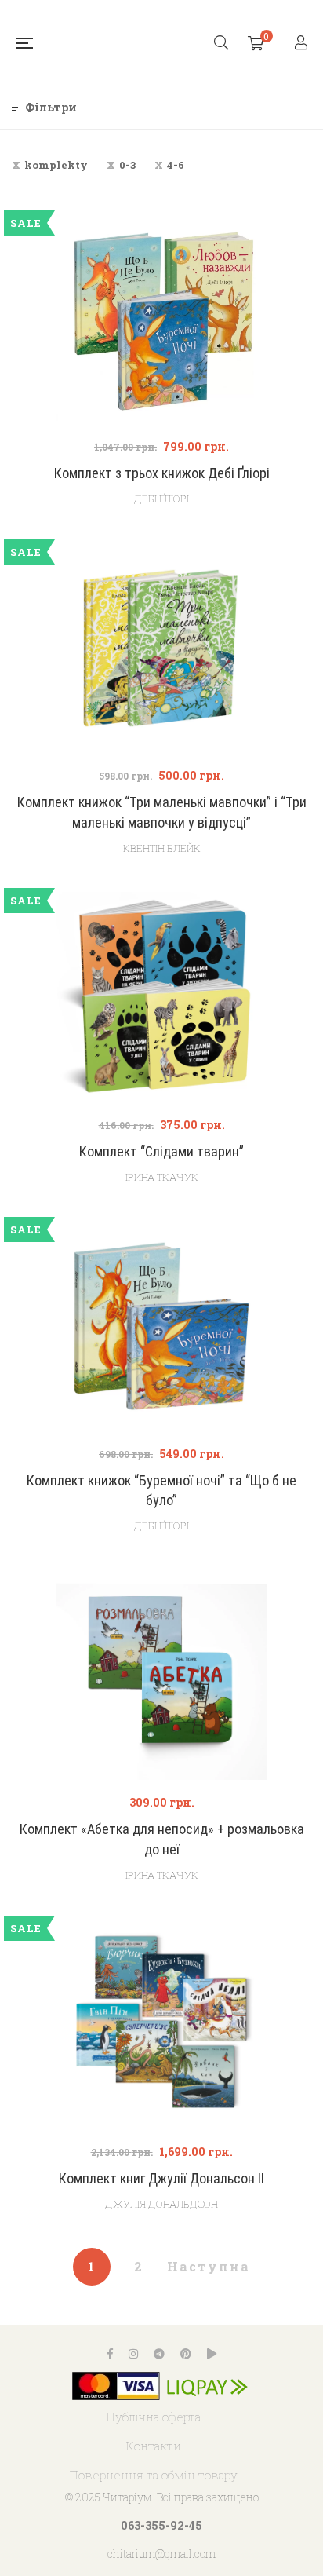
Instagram (133, 2354)
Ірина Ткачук (162, 1177)
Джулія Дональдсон (161, 2204)
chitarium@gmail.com (161, 2554)
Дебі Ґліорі (161, 499)
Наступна (209, 2266)
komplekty (56, 165)
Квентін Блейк (162, 848)
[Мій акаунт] (303, 44)
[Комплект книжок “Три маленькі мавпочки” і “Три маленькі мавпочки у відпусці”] (161, 648)
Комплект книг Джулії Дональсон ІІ (161, 2178)
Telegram (159, 2354)
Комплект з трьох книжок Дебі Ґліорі (162, 473)
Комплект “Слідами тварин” (161, 1151)
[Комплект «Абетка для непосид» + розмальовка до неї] (161, 1675)
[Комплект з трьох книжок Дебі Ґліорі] (161, 319)
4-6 (176, 165)
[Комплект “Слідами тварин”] (161, 997)
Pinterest (186, 2354)
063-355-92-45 (161, 2525)
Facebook (110, 2354)
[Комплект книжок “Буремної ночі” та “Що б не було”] (161, 1326)
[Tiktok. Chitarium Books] (212, 2354)
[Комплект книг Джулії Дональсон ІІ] (161, 2024)
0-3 (127, 165)
